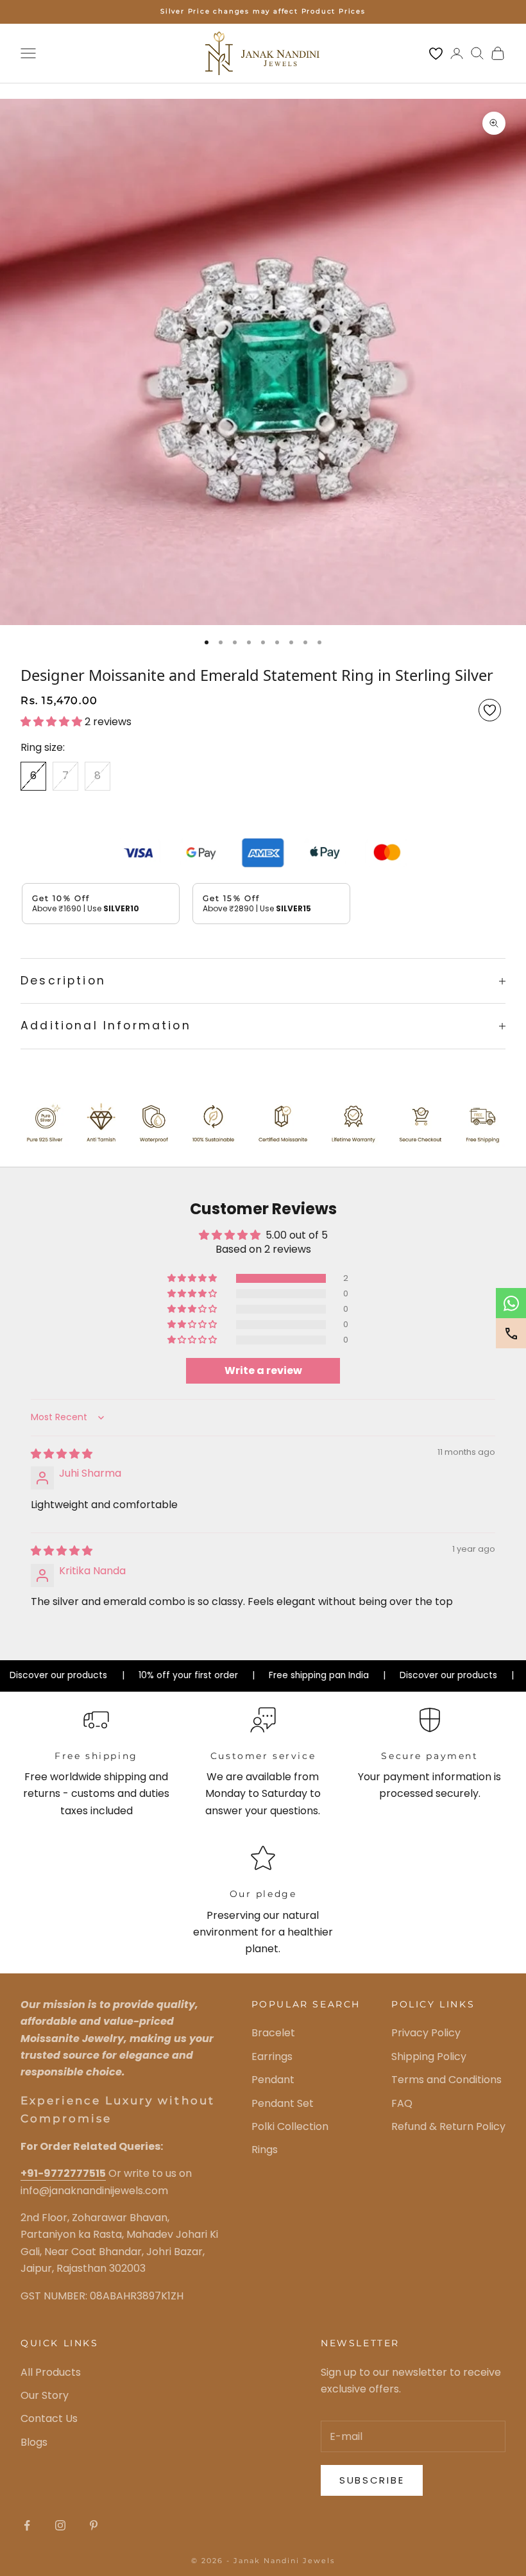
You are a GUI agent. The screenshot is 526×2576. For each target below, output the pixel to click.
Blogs (34, 2442)
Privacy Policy (426, 2033)
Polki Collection (290, 2126)
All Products (51, 2372)
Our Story (45, 2395)
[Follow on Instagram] (60, 2525)
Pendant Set (283, 2103)
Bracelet (273, 2033)
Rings (265, 2150)
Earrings (272, 2057)
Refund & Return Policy (448, 2126)
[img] (62, 1454)
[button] (53, 722)
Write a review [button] (263, 1370)
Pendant (273, 2080)
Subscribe (372, 2480)
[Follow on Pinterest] (94, 2525)
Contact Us (49, 2418)
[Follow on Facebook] (27, 2525)
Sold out (139, 812)
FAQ (402, 2103)
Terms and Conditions (446, 2080)
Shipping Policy (429, 2057)
